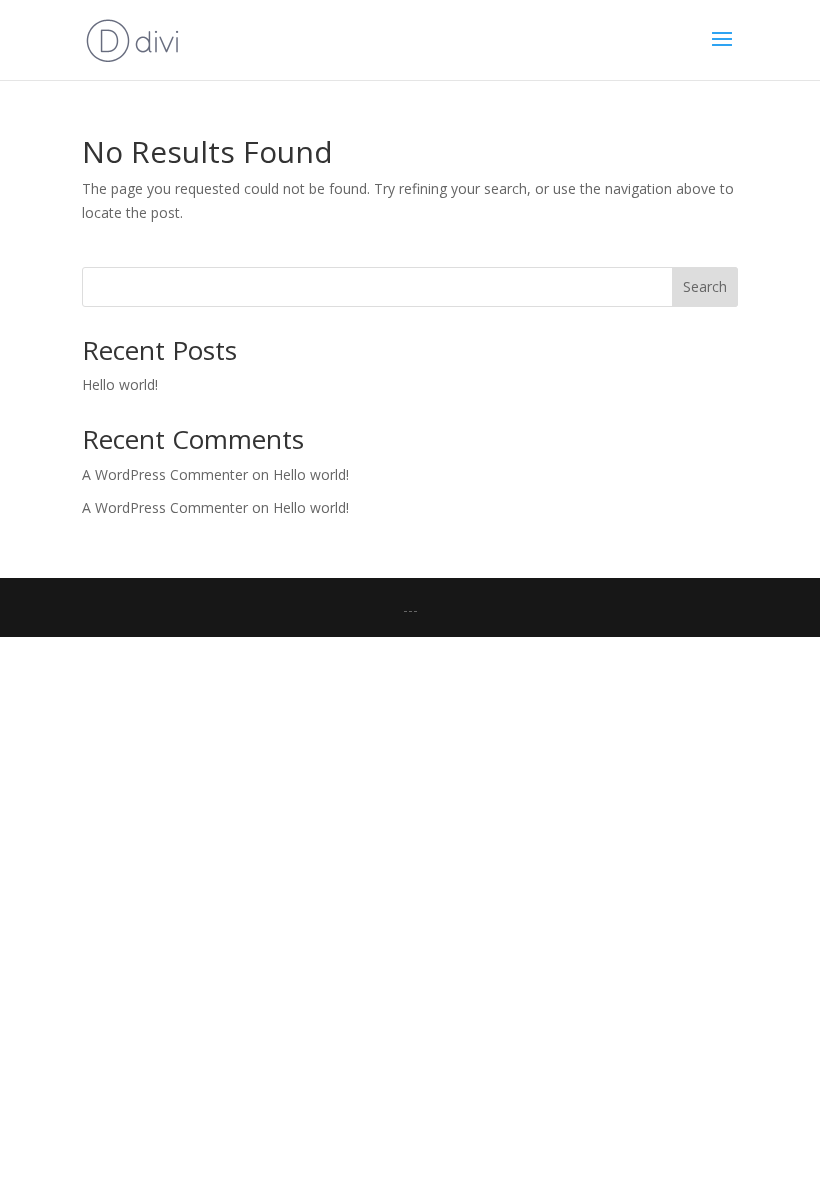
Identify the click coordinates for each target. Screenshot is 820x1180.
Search (705, 286)
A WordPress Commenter (165, 507)
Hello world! (120, 384)
